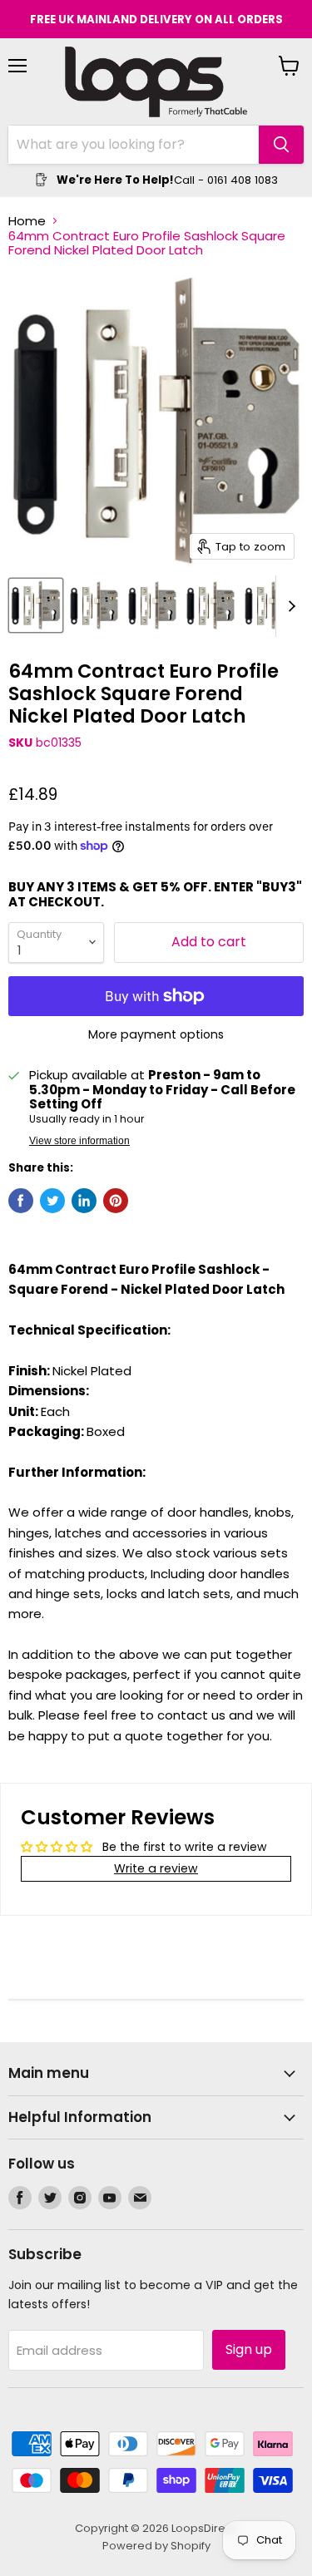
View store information (79, 1141)
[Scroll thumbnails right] (289, 606)
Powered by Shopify (156, 2546)
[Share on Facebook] (21, 1201)
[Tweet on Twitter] (52, 1201)
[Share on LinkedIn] (84, 1201)
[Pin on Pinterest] (116, 1201)
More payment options (156, 1034)
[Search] (281, 145)
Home (27, 221)
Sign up (249, 2349)
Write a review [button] (156, 1868)
